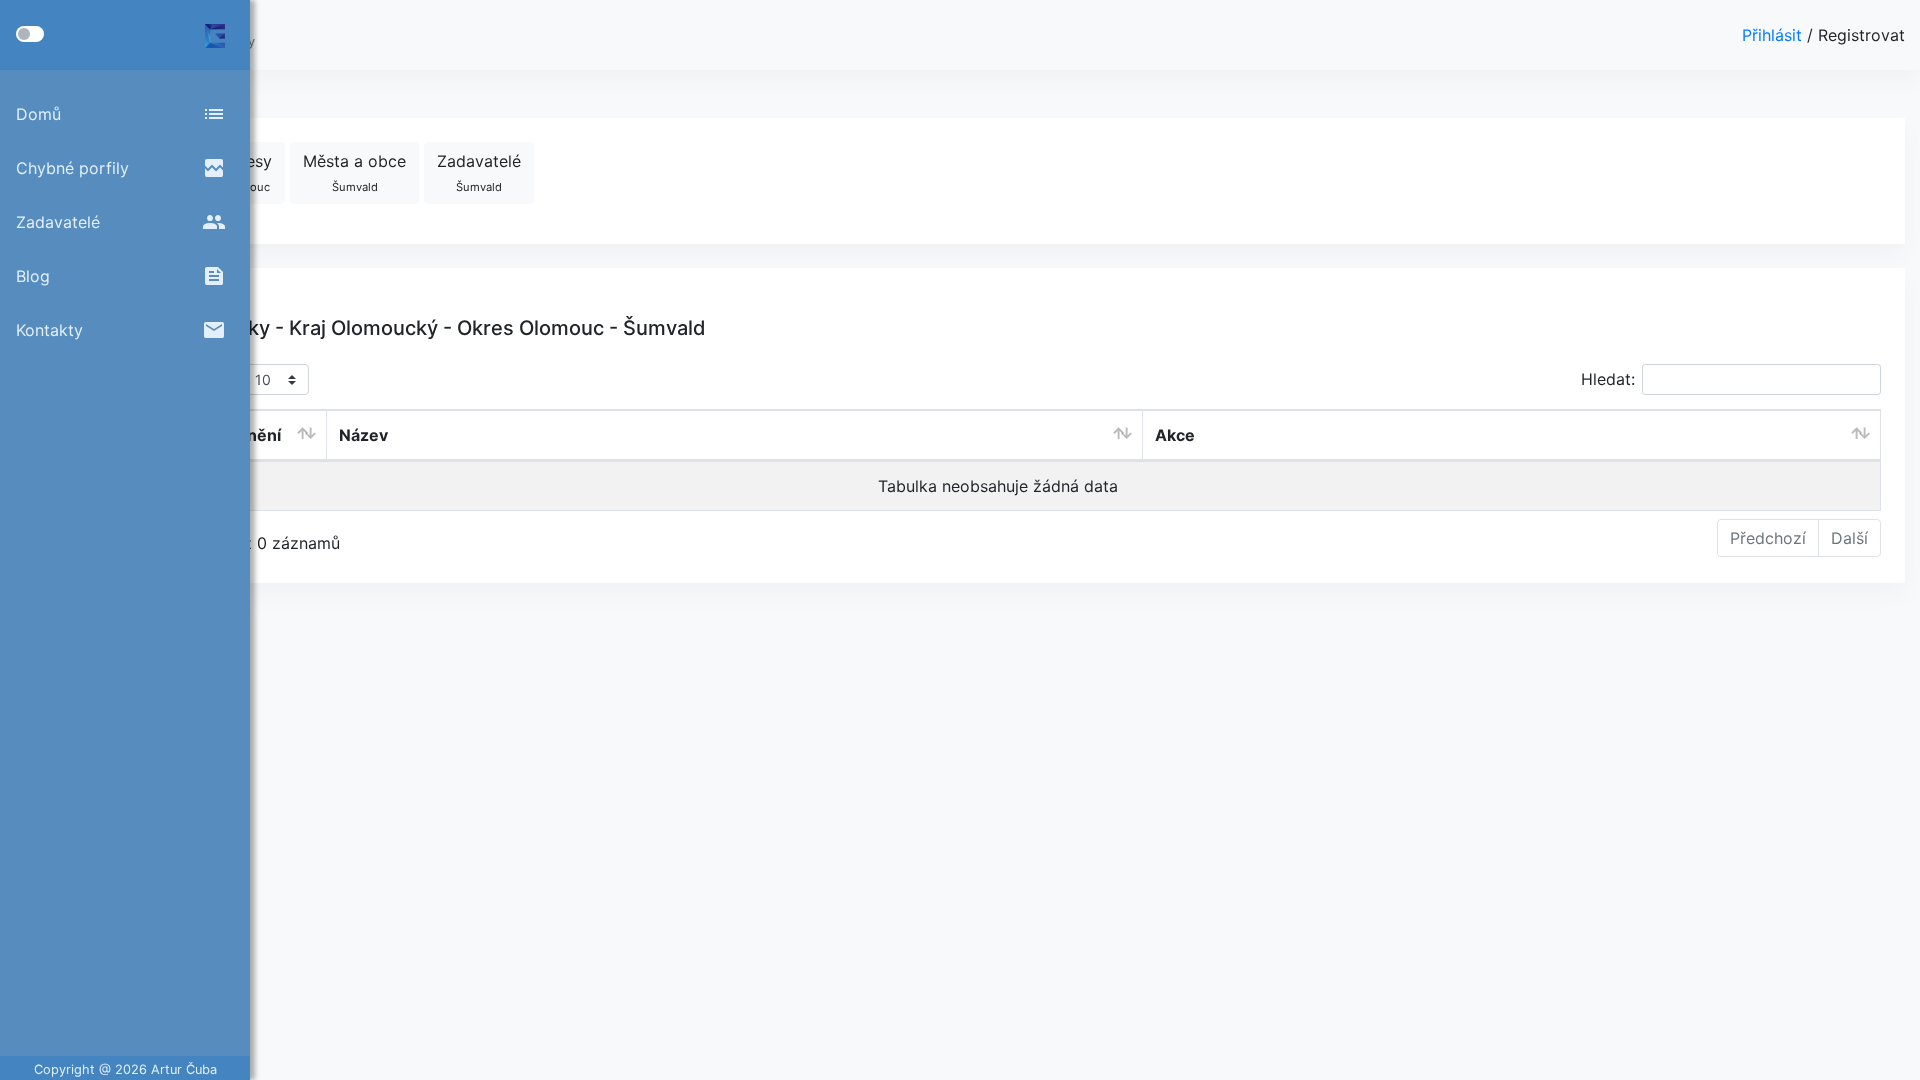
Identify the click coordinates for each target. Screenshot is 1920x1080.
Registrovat (1861, 35)
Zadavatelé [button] (479, 172)
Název (363, 435)
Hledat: (1608, 379)
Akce (1175, 435)
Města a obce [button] (354, 172)
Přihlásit (1774, 35)
